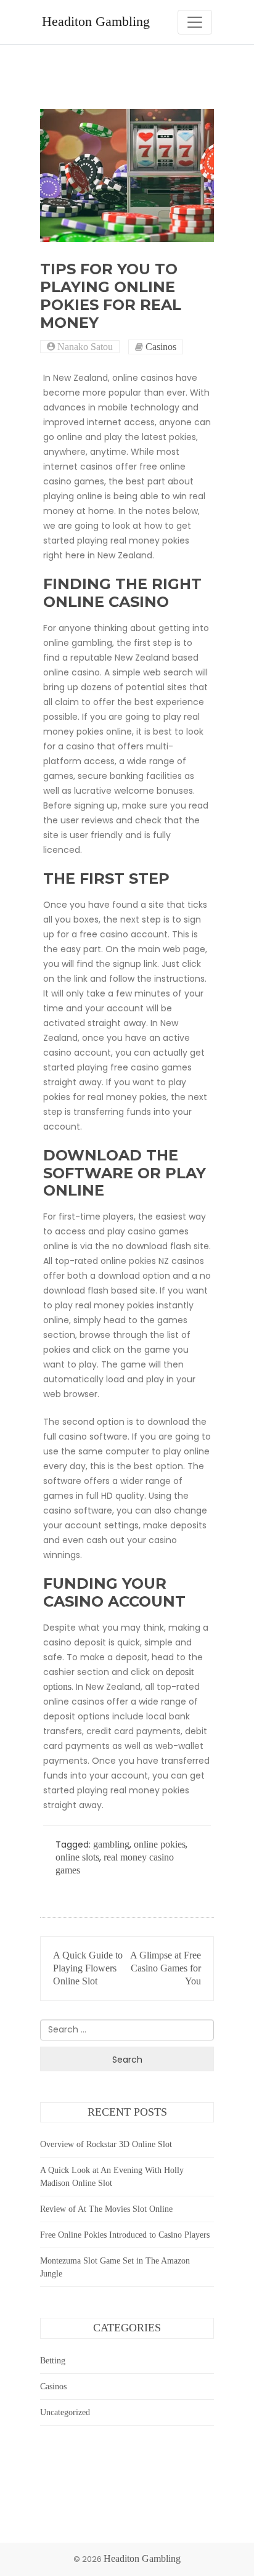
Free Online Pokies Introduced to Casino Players (125, 2235)
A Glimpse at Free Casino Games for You (166, 1968)
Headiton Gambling (96, 22)
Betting (53, 2361)
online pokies (160, 1844)
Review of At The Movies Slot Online (106, 2209)
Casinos (161, 347)
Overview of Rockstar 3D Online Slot (106, 2144)
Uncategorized (65, 2412)
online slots (77, 1857)
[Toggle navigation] (195, 22)
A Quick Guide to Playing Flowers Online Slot (88, 1968)
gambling (111, 1844)
